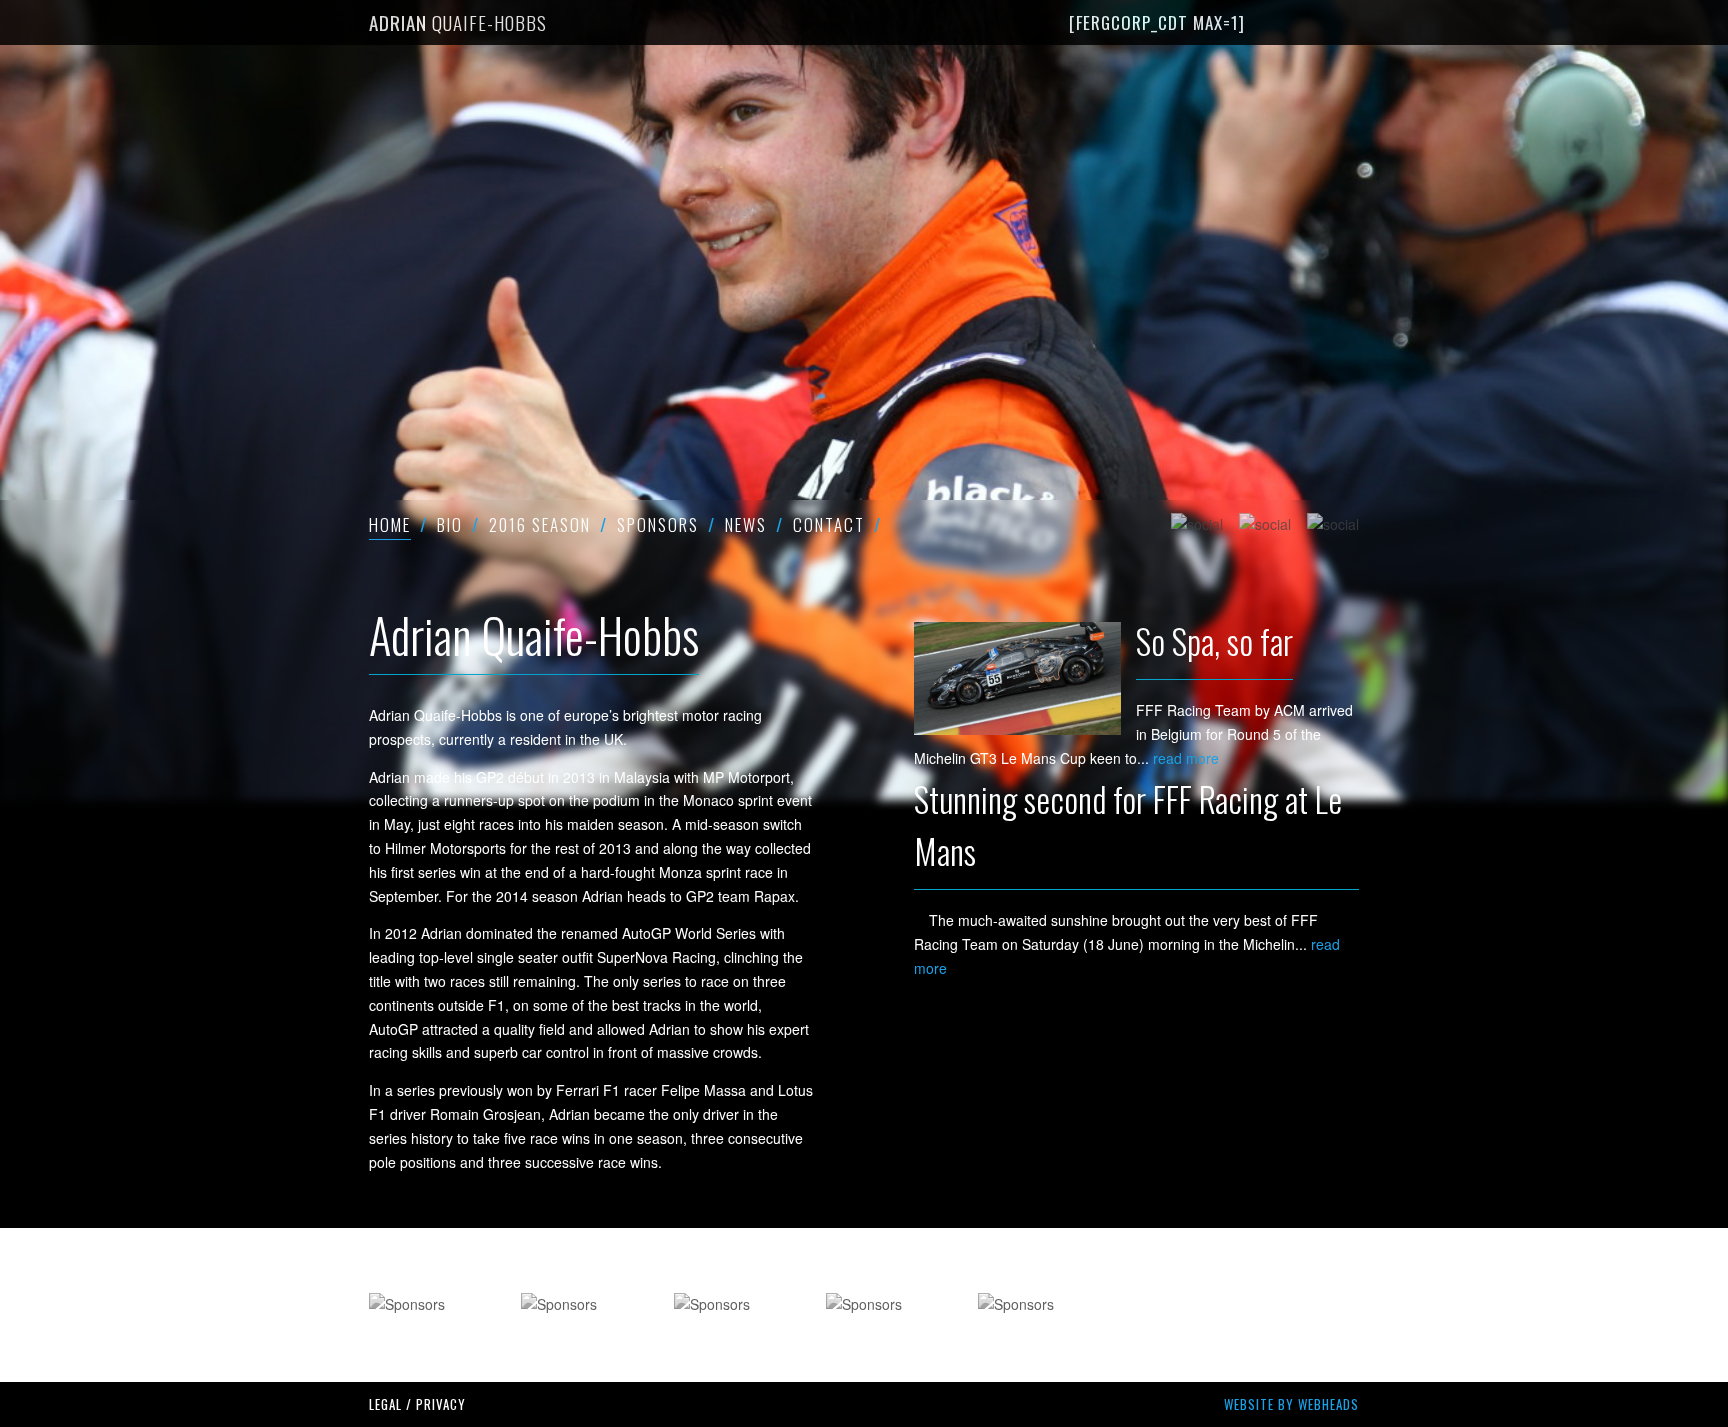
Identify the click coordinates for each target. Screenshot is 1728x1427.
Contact (829, 524)
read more (1186, 758)
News (746, 524)
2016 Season (540, 524)
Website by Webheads (1291, 1404)
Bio (450, 524)
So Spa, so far (1214, 640)
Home (390, 524)
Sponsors (658, 524)
